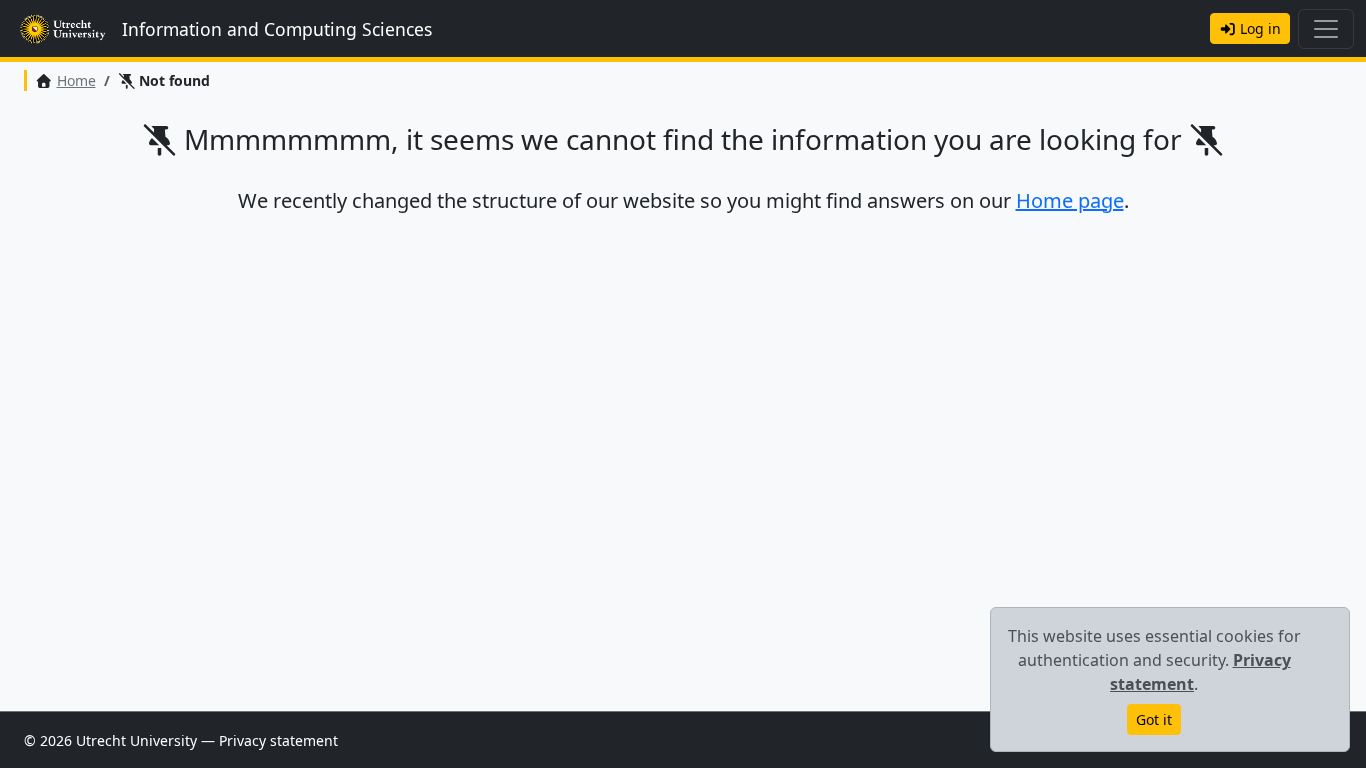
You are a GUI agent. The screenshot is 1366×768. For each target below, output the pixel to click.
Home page (1070, 200)
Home (76, 80)
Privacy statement (278, 740)
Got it (1154, 719)
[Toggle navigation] (1326, 29)
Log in (1258, 28)
